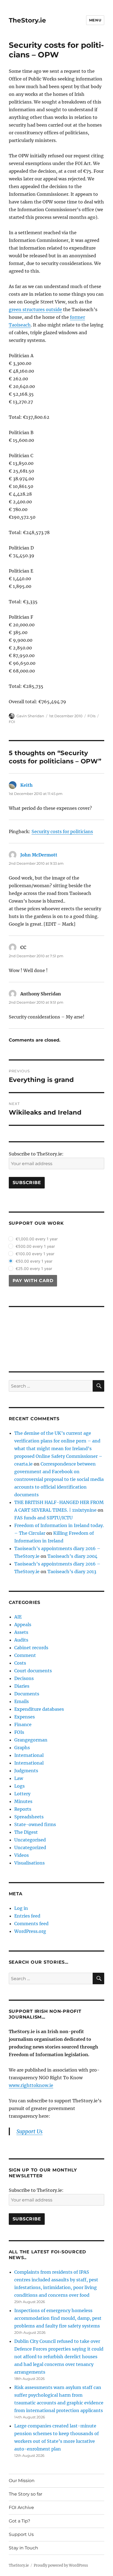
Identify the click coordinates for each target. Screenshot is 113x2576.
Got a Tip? (19, 2521)
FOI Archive (21, 2507)
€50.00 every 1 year (34, 1261)
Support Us (21, 2534)
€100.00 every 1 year (35, 1254)
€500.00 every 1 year (35, 1246)
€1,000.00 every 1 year (37, 1239)
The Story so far (26, 2494)
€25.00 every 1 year (34, 1269)
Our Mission (22, 2481)
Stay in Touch (23, 2548)
